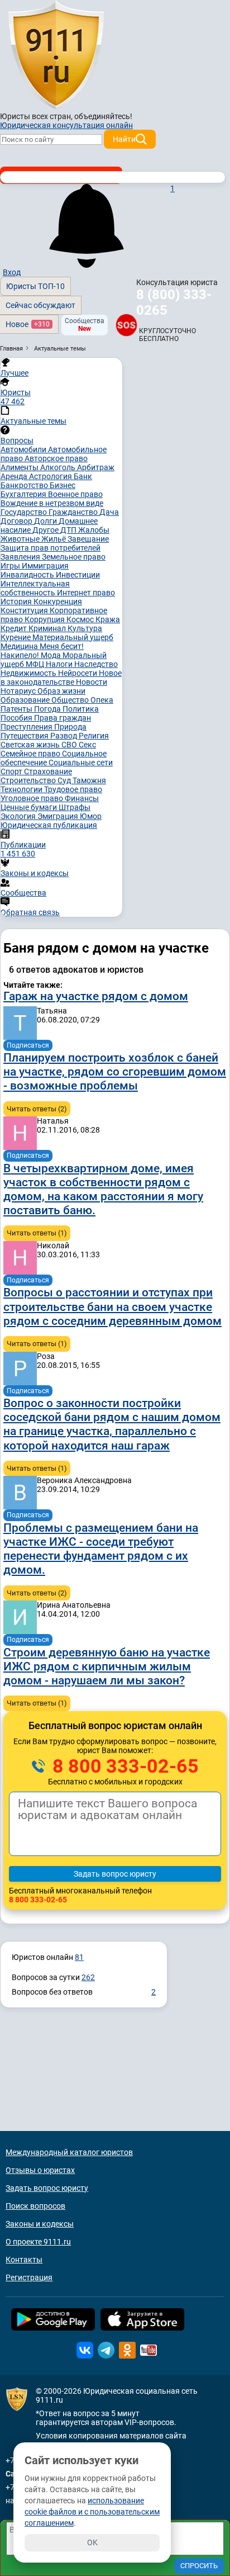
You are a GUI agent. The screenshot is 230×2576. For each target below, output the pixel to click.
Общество (71, 700)
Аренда (15, 476)
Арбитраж (96, 467)
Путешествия (25, 736)
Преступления (27, 727)
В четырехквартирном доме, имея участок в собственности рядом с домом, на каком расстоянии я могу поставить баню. (103, 1190)
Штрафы (75, 807)
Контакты (24, 2260)
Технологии (22, 789)
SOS (126, 325)
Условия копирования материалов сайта (111, 2436)
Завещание (88, 539)
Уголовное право (33, 798)
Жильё (54, 539)
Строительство (29, 780)
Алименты (20, 467)
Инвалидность (28, 575)
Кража (108, 619)
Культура (85, 628)
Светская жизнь (31, 745)
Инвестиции (78, 575)
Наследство (96, 664)
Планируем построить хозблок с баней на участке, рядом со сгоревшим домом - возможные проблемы (115, 1072)
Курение (16, 637)
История (17, 602)
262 (88, 1977)
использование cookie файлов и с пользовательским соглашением (92, 2512)
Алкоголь (59, 467)
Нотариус (19, 691)
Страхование (48, 771)
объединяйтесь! (103, 116)
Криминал (48, 628)
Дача (109, 512)
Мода (52, 655)
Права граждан (63, 718)
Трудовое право (73, 789)
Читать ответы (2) (37, 1109)
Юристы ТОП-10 (35, 286)
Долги (46, 521)
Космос (81, 619)
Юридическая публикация (49, 825)
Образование (26, 700)
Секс (87, 745)
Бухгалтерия (24, 494)
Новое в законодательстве (61, 678)
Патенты (17, 709)
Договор (17, 521)
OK (92, 2542)
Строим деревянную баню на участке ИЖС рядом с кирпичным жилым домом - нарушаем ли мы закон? (107, 1666)
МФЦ (36, 664)
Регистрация (29, 2277)
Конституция (25, 610)
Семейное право (31, 754)
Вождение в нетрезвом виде (52, 503)
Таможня (89, 780)
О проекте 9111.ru (38, 2242)
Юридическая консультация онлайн (66, 125)
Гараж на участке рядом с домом (96, 996)
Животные (21, 539)
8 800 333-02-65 (123, 1766)
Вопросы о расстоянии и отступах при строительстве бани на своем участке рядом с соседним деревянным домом (112, 1306)
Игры (11, 566)
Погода (48, 709)
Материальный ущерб (73, 637)
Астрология (51, 476)
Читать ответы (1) (37, 1233)
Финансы (82, 798)
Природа (70, 727)
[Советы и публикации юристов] (56, 55)
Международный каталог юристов (69, 2152)
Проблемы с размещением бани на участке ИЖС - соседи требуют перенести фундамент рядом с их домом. (101, 1549)
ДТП (69, 530)
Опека (102, 700)
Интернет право (86, 593)
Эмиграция (59, 816)
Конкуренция (58, 602)
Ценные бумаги (30, 807)
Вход (12, 272)
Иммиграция (45, 566)
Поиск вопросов (35, 2206)
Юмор (91, 816)
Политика (81, 709)
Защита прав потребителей (51, 548)
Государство (25, 512)
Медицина (20, 646)
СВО (70, 745)
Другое (46, 530)
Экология (19, 816)
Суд (65, 780)
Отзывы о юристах (40, 2170)
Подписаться (28, 1045)
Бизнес (63, 485)
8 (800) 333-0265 (174, 302)
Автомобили (24, 449)
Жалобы (94, 530)
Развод (64, 736)
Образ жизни (61, 691)
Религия (94, 736)
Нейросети (78, 673)
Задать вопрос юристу (47, 2188)
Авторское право (56, 458)
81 (79, 1957)
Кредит (15, 628)
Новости (92, 682)
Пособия (17, 718)
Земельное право (74, 557)
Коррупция (45, 619)
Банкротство (25, 485)
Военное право (75, 494)
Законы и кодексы (40, 2224)
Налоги (60, 664)
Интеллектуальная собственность (35, 588)
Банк (83, 476)
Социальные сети (81, 763)
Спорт (12, 771)
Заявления (21, 557)
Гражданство (74, 512)
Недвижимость (29, 673)
